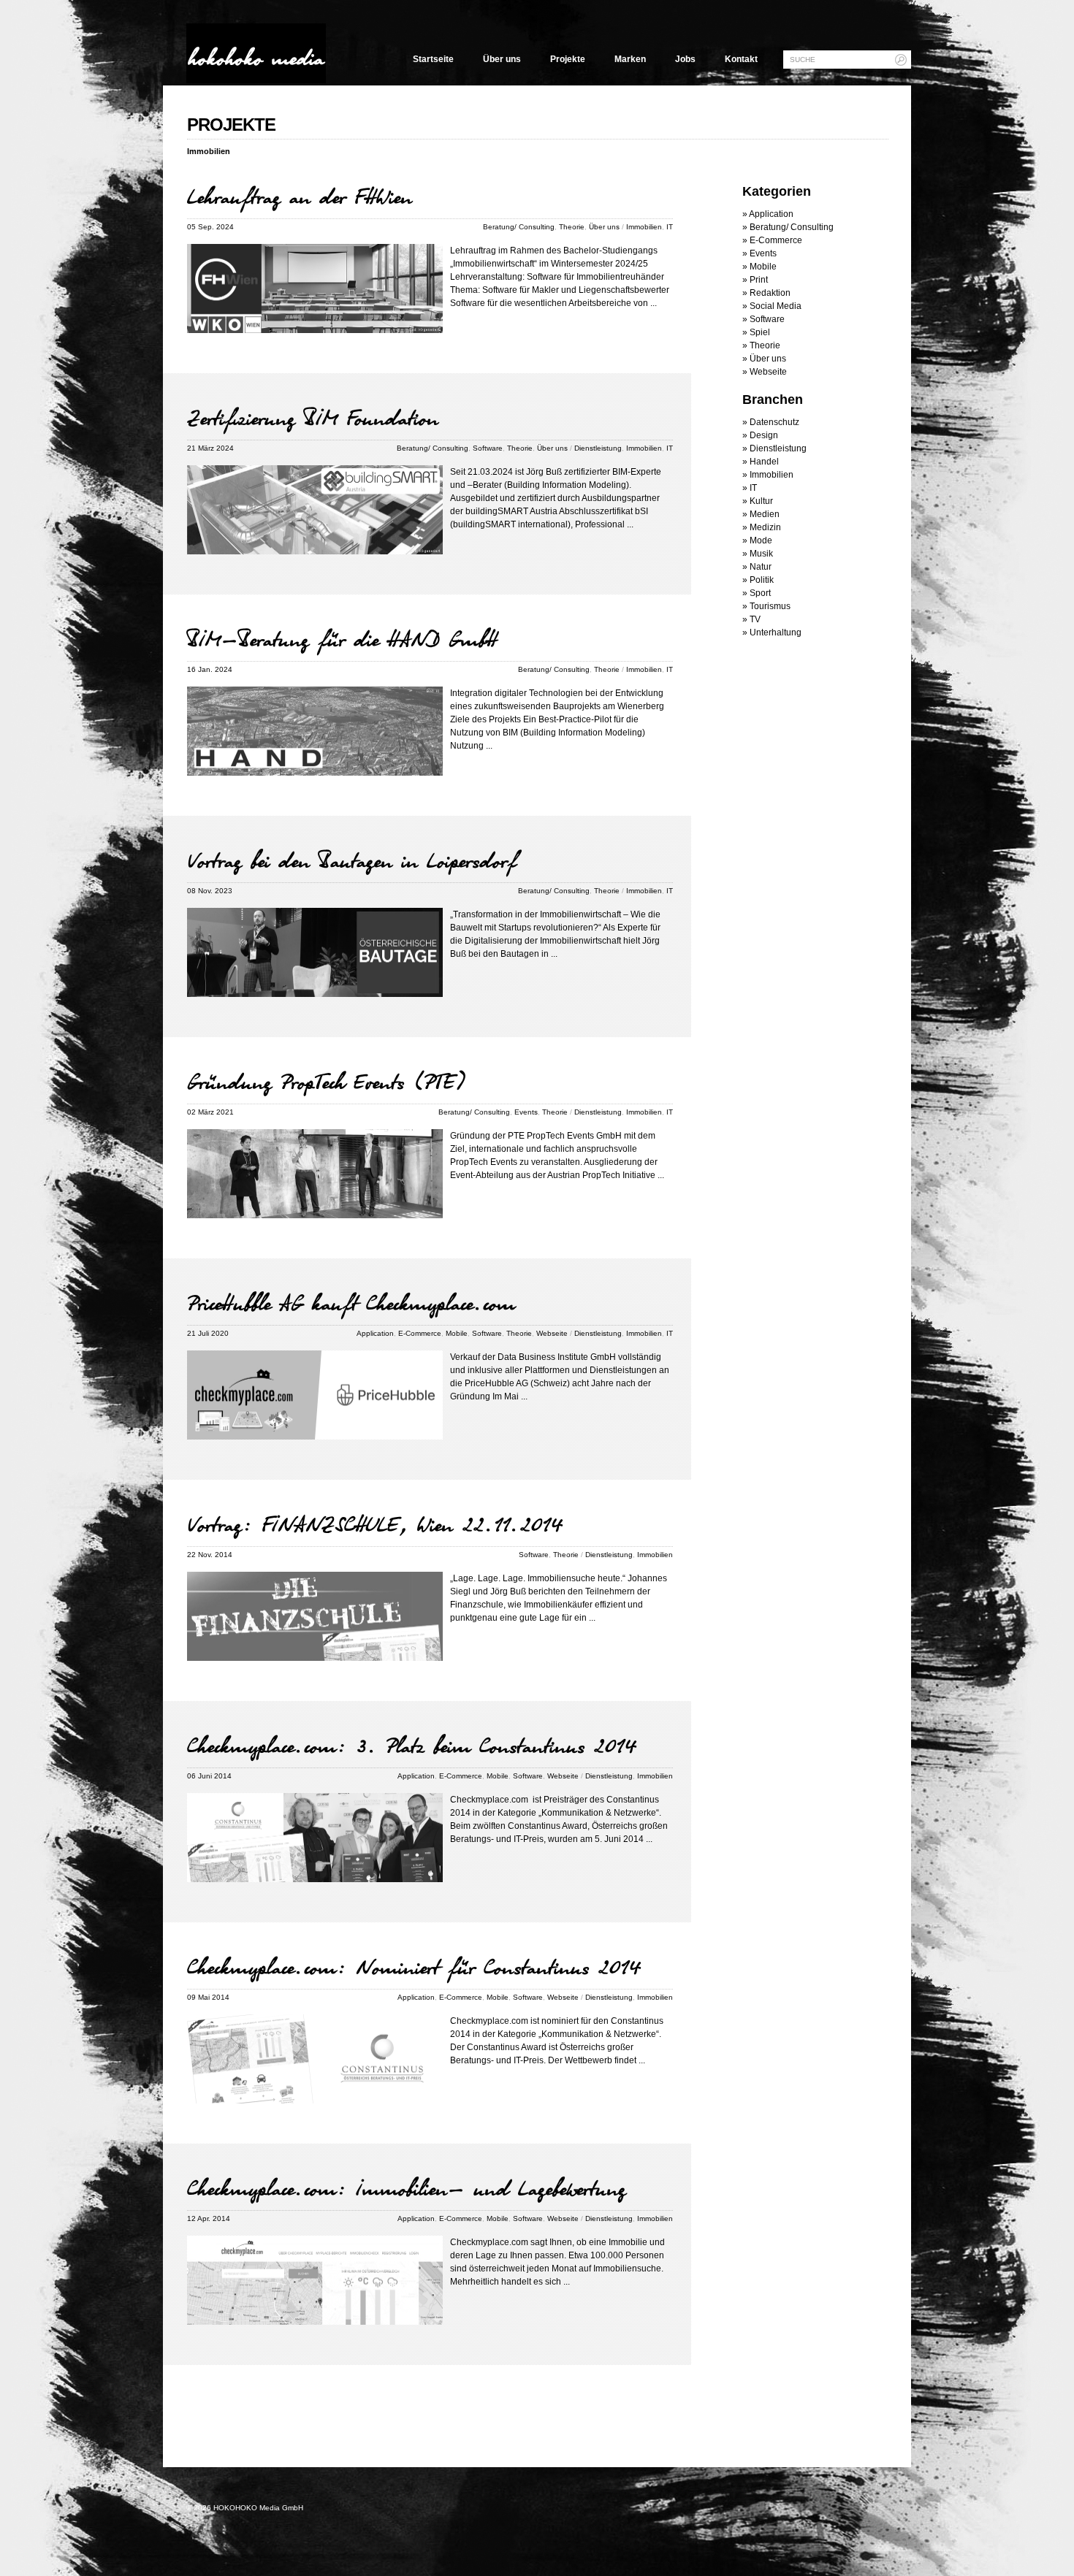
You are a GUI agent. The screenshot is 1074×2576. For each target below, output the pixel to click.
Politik (762, 580)
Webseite (552, 1333)
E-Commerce (420, 1333)
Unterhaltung (776, 632)
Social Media (776, 306)
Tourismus (770, 606)
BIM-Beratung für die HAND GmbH (342, 639)
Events (526, 1112)
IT (670, 227)
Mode (761, 540)
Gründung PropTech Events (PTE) (327, 1082)
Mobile (457, 1333)
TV (755, 619)
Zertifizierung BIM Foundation (313, 418)
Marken (630, 59)
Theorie (572, 227)
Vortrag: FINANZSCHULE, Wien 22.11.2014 (375, 1524)
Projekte (568, 59)
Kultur (761, 501)
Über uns (502, 59)
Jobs (685, 59)
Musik (761, 554)
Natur (761, 567)
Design (764, 435)
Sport (760, 593)
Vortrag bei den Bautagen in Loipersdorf (352, 860)
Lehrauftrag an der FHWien (300, 196)
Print (759, 280)
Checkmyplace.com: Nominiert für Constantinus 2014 (414, 1967)
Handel (764, 462)
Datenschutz (774, 422)
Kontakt (741, 59)
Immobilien (644, 227)
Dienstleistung (598, 448)
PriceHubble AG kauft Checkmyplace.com (351, 1303)
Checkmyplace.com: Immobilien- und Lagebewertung (407, 2188)
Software (488, 448)
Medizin (765, 527)
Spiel (760, 332)
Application (375, 1333)
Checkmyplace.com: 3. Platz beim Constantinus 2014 (412, 1746)
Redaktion (770, 293)
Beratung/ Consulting (519, 227)
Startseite (433, 59)
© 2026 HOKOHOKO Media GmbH (245, 2508)
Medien (765, 514)
